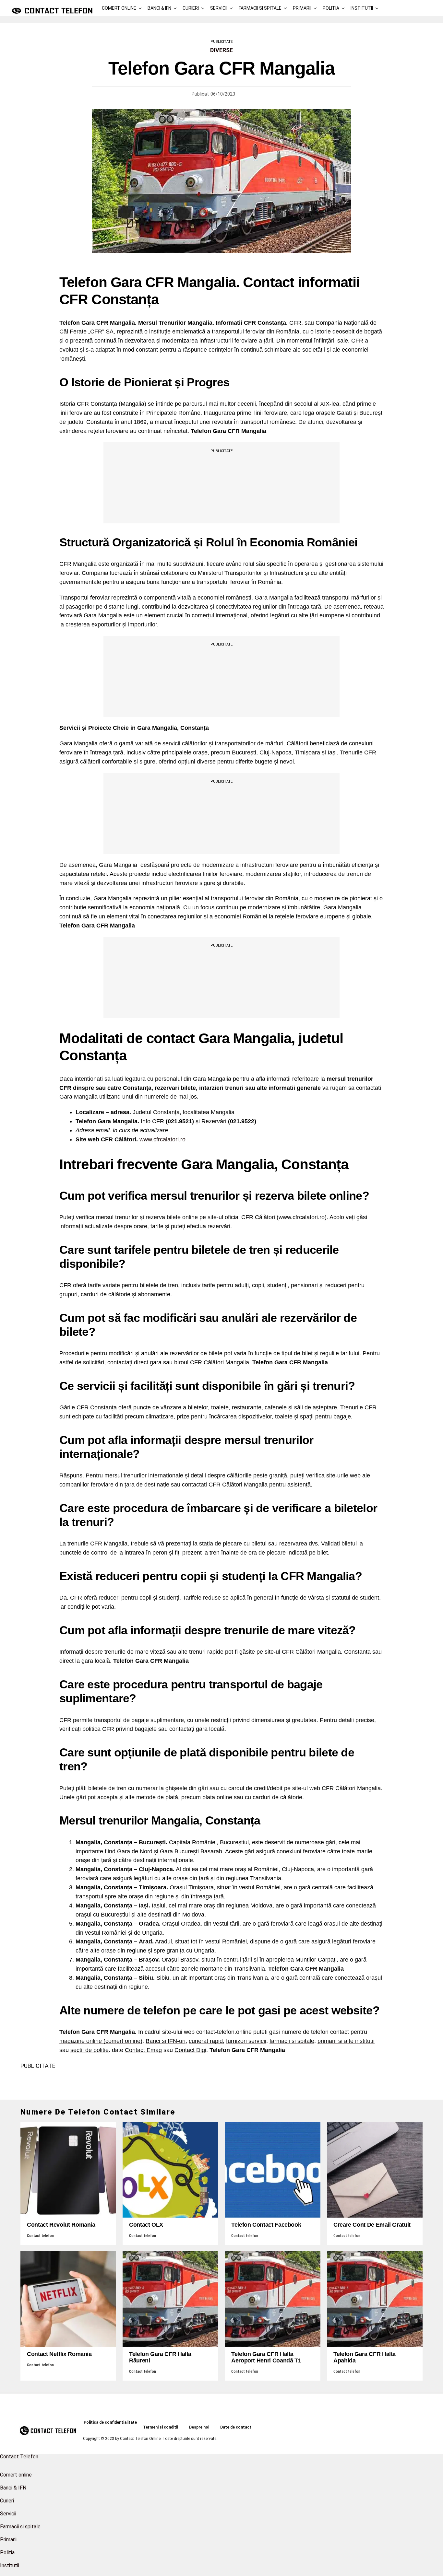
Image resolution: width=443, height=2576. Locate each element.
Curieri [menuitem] (7, 2501)
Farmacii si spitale (260, 8)
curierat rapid (206, 2041)
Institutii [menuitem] (10, 2565)
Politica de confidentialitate (110, 2422)
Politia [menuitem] (7, 2553)
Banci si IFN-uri (166, 2041)
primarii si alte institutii (346, 2041)
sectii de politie (90, 2050)
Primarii (302, 8)
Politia (331, 8)
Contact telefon (40, 2236)
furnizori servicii (246, 2041)
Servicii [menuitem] (8, 2514)
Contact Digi (190, 2050)
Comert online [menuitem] (16, 2475)
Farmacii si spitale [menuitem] (20, 2527)
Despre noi (199, 2427)
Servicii (219, 8)
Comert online (119, 8)
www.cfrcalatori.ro (162, 1139)
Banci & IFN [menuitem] (13, 2488)
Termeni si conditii (161, 2427)
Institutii (362, 8)
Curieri (191, 8)
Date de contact (236, 2427)
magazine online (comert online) (101, 2041)
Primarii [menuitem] (8, 2540)
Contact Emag (143, 2050)
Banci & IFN (159, 8)
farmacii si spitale (292, 2041)
